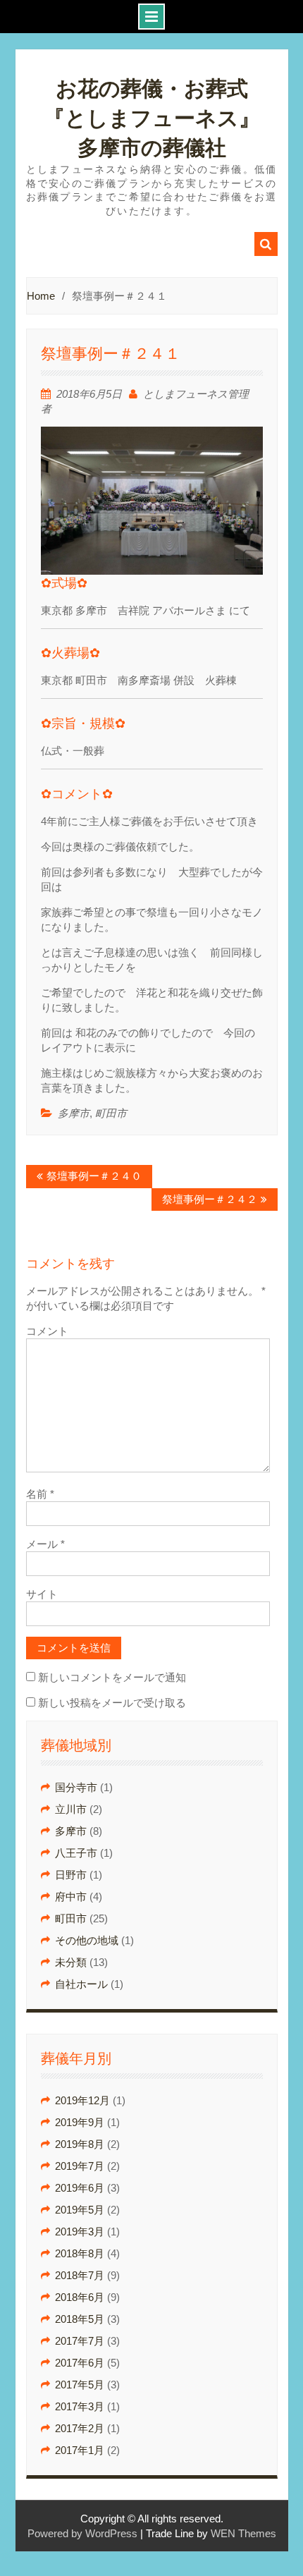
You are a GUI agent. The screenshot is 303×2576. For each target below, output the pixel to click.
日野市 (71, 1875)
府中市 (71, 1897)
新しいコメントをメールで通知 (112, 1677)
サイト (42, 1594)
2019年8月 (80, 2144)
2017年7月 (80, 2341)
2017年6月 (80, 2363)
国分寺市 (76, 1787)
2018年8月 (80, 2253)
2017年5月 (80, 2385)
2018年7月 (80, 2275)
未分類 (71, 1962)
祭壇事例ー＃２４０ (94, 1176)
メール (45, 1544)
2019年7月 (80, 2166)
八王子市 (76, 1853)
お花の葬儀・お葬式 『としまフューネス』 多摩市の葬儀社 (162, 118)
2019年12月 (82, 2100)
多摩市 (74, 1113)
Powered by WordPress (82, 2533)
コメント (47, 1331)
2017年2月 (80, 2428)
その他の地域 (87, 1940)
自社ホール (81, 1984)
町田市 (111, 1113)
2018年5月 (80, 2319)
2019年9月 (80, 2122)
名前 (40, 1494)
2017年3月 (80, 2406)
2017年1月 (80, 2450)
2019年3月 (80, 2232)
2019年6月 (80, 2188)
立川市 (71, 1809)
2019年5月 (80, 2210)
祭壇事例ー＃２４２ (210, 1199)
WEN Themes (243, 2533)
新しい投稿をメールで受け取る (112, 1703)
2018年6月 (80, 2297)
